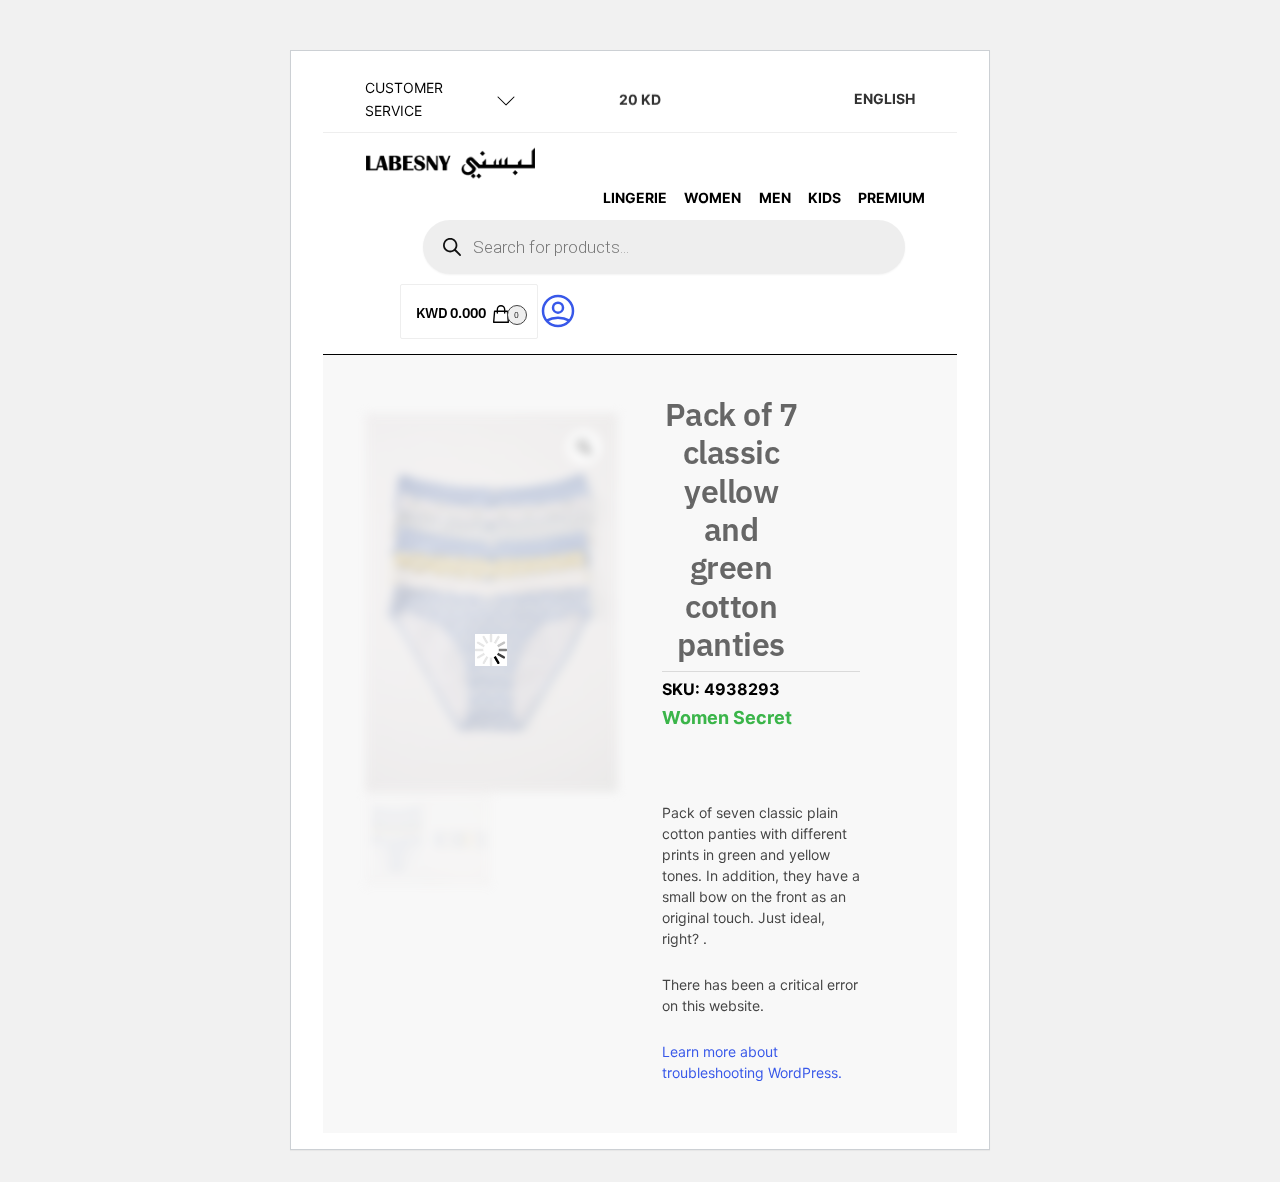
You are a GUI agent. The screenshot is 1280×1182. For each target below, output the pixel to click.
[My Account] (558, 310)
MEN (775, 197)
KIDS (824, 197)
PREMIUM (891, 197)
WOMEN (712, 197)
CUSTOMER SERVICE (404, 99)
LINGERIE (635, 197)
